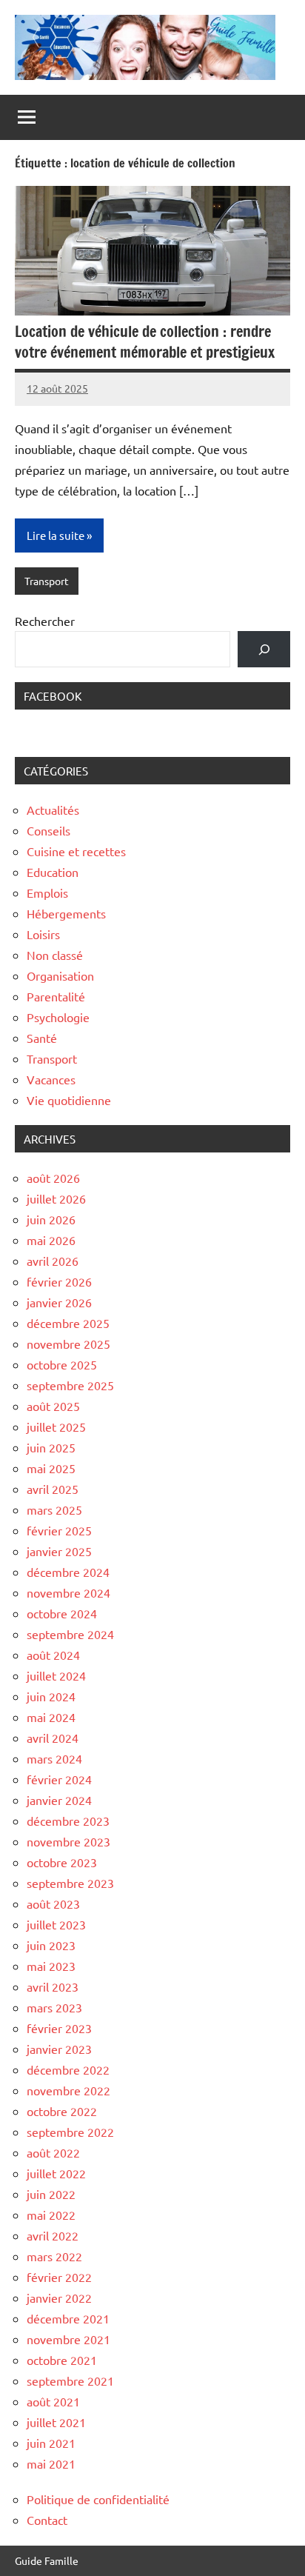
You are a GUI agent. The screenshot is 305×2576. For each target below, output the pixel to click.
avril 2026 (53, 1261)
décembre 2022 (68, 2069)
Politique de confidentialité (98, 2499)
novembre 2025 (68, 1344)
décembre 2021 (68, 2318)
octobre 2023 (62, 1862)
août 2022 (53, 2152)
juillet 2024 (56, 1675)
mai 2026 (51, 1240)
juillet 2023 (56, 1924)
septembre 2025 (70, 1385)
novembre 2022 (68, 2090)
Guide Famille (47, 2560)
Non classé (55, 955)
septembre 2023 (70, 1883)
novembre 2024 (68, 1592)
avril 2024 (53, 1738)
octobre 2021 (62, 2360)
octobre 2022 (62, 2111)
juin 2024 (51, 1696)
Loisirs (43, 934)
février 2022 (59, 2277)
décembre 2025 (68, 1323)
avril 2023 (53, 1986)
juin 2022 (51, 2194)
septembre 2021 (70, 2380)
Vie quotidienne (69, 1100)
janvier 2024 (59, 1800)
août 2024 (53, 1655)
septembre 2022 (70, 2132)
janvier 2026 (59, 1302)
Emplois (47, 892)
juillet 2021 (56, 2422)
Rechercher (45, 621)
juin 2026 (51, 1219)
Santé (42, 1038)
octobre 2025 (62, 1364)
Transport (47, 581)
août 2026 (53, 1178)
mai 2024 (51, 1717)
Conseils (48, 830)
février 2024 (59, 1779)
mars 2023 (54, 2007)
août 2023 (53, 1903)
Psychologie (58, 1017)
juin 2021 (51, 2443)
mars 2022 (54, 2256)
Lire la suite (56, 535)
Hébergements (66, 913)
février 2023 (59, 2028)
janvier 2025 (59, 1551)
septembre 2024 (70, 1634)
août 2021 (53, 2401)
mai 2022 (51, 2215)
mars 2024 (54, 1758)
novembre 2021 (68, 2339)
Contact (47, 2520)
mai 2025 (51, 1468)
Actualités (53, 810)
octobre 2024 (62, 1613)
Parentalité (56, 996)
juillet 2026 (56, 1198)
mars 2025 (54, 1509)
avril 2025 (53, 1489)
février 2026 (59, 1281)
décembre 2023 (68, 1821)
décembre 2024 (68, 1572)
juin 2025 (51, 1447)
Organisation (60, 975)
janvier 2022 (59, 2298)
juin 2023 (51, 1945)
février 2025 (59, 1530)
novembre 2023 (68, 1841)
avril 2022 (53, 2235)
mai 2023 (51, 1966)
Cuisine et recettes (76, 851)
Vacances (51, 1079)
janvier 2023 (59, 2049)
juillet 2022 (56, 2173)
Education (53, 872)
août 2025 (53, 1406)
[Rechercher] (264, 649)
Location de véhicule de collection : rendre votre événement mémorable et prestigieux (145, 342)
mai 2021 (51, 2463)
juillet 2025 (56, 1427)
